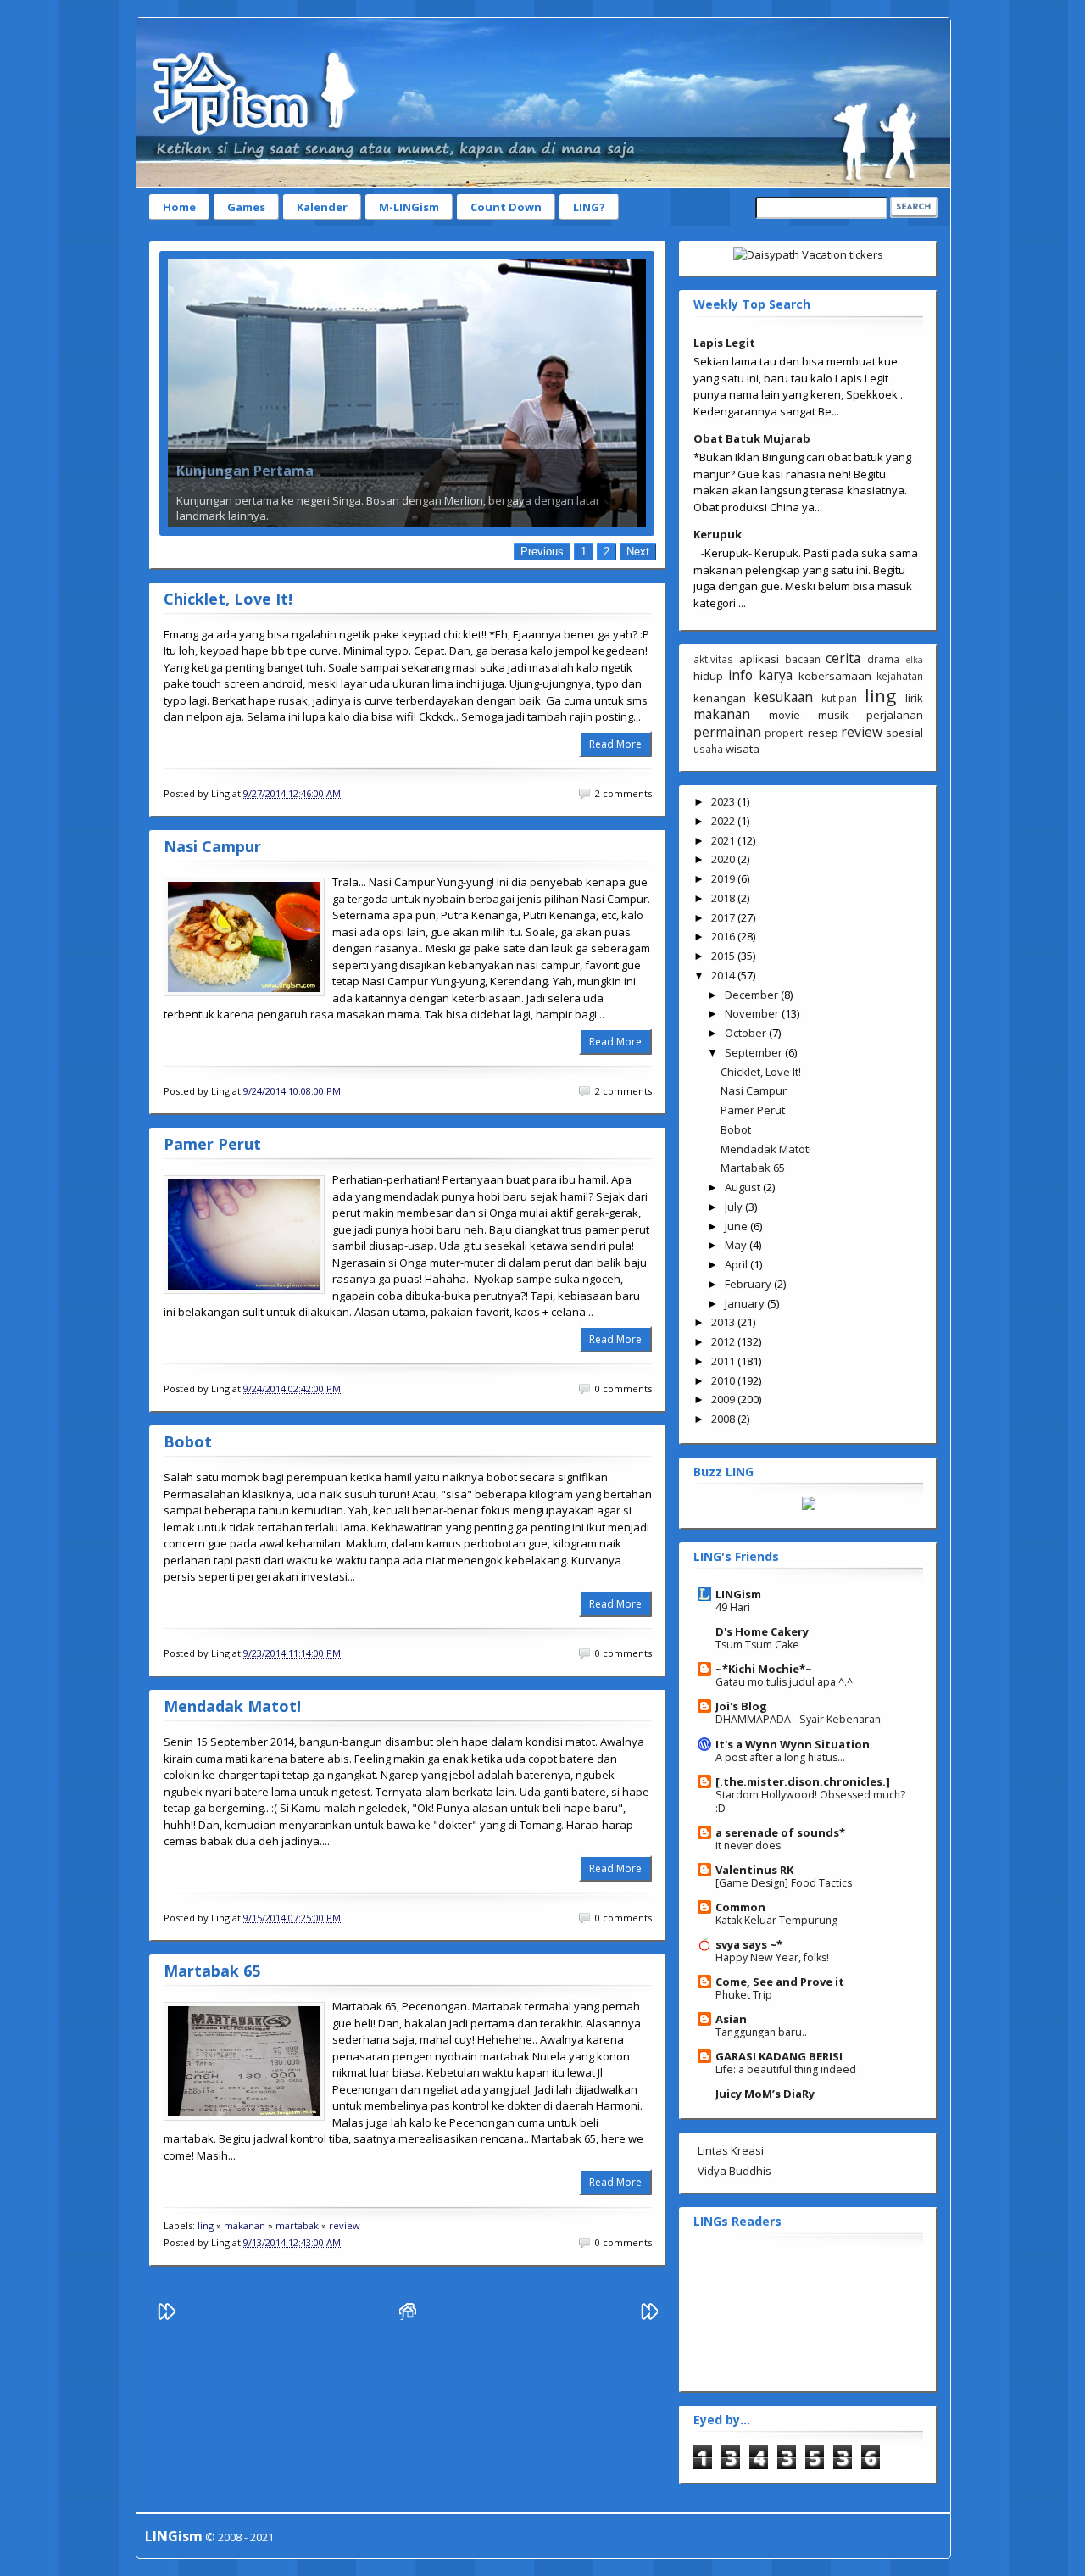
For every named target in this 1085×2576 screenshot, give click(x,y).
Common (740, 1907)
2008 (724, 1419)
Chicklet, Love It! (228, 599)
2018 (724, 898)
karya (776, 675)
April (737, 1264)
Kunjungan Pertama (245, 471)
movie (785, 715)
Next (638, 552)
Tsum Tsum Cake (757, 1645)
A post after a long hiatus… (780, 1757)
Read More (615, 744)
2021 (724, 840)
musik (833, 715)
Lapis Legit (724, 343)
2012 (724, 1341)
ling (206, 2225)
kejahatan (900, 676)
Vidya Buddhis (734, 2171)
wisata (743, 749)
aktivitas (713, 659)
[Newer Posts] (166, 2316)
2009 (724, 1399)
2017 (724, 917)
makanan (245, 2225)
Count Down (506, 207)
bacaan (803, 659)
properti (785, 733)
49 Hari (733, 1607)
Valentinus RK (754, 1870)
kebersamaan (835, 676)
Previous (542, 552)
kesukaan (783, 697)
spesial (904, 733)
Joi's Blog (741, 1706)
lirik (914, 698)
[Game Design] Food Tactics (784, 1883)
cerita (843, 658)
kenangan (720, 698)
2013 (724, 1322)
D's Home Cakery (762, 1631)
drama (883, 659)
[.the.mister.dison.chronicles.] (803, 1781)
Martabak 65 (212, 1971)
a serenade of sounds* (780, 1832)
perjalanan (895, 715)
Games (246, 207)
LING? (589, 207)
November (753, 1013)
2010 (724, 1380)
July (735, 1207)
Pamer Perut (212, 1144)
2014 (724, 975)
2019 (724, 878)
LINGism (738, 1594)
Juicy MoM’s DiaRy (765, 2094)
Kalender (322, 207)
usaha (708, 749)
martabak (297, 2225)
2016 (724, 936)
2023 (724, 801)
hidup (708, 676)
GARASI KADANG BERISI (779, 2056)
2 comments (623, 794)
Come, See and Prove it (780, 1982)
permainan (727, 732)
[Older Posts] (649, 2316)
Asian (731, 2019)
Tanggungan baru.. (761, 2032)
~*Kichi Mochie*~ (764, 1669)
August (744, 1187)
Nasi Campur (212, 846)
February (749, 1284)
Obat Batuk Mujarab (752, 438)
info (740, 675)
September (755, 1052)
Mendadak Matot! (232, 1706)
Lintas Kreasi (731, 2150)
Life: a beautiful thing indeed (786, 2069)
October (747, 1033)
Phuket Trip (744, 1995)
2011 (724, 1361)
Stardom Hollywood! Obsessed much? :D (810, 1801)
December (753, 995)
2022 (724, 821)
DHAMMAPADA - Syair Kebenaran (798, 1719)
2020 (724, 859)
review (345, 2225)
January (746, 1303)
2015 (724, 956)
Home (179, 207)
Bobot (188, 1441)
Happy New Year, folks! (772, 1957)
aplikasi (759, 659)
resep (823, 733)
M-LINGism (409, 207)
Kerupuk (718, 534)
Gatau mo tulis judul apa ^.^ (784, 1682)
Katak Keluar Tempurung (776, 1920)
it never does (748, 1846)
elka (914, 660)
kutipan (839, 698)
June (737, 1226)
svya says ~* (749, 1944)
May (737, 1245)
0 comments (623, 1389)
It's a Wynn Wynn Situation (793, 1744)
